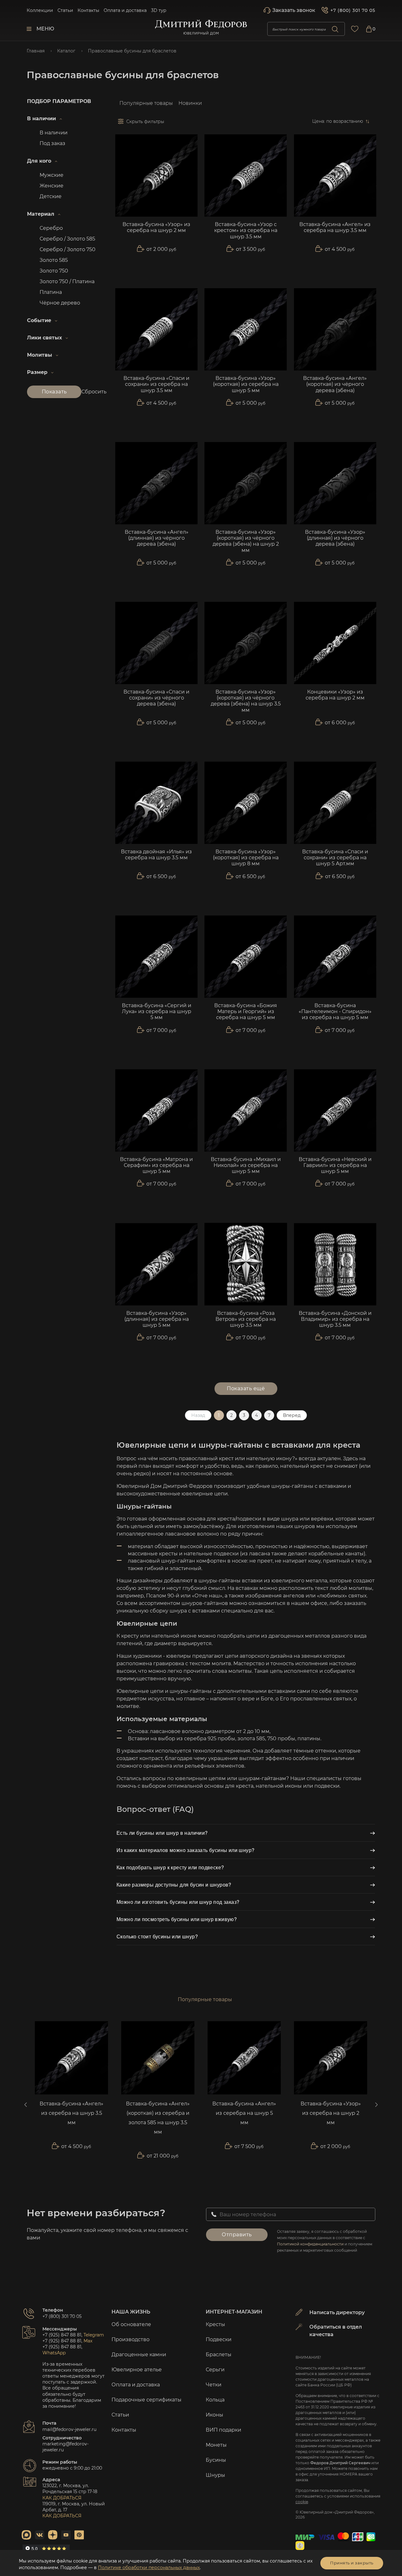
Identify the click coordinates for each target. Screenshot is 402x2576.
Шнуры (215, 2475)
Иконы (215, 2415)
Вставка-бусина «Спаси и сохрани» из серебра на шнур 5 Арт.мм (335, 858)
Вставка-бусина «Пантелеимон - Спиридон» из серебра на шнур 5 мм (335, 1011)
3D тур (159, 10)
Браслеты (219, 2355)
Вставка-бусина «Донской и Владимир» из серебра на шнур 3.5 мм (335, 1319)
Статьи (65, 10)
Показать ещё (246, 1388)
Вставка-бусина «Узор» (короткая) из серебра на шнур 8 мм (246, 858)
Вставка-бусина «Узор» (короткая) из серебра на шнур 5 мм (246, 384)
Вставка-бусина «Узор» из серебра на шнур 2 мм (156, 227)
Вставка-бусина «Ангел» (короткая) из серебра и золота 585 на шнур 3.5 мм (158, 2118)
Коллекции (40, 10)
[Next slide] (376, 2105)
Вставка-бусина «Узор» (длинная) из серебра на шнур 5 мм (157, 1319)
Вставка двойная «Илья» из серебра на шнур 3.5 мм (156, 855)
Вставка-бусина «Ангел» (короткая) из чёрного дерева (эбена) (335, 384)
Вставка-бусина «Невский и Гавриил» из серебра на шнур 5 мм (335, 1165)
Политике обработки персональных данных (149, 2568)
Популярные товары (146, 103)
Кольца (215, 2400)
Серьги (215, 2370)
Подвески (219, 2339)
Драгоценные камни (139, 2355)
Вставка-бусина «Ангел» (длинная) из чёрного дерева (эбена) (157, 538)
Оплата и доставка (125, 10)
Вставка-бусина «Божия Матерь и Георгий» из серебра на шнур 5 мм (246, 1011)
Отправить (237, 2235)
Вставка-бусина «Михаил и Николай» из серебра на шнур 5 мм (246, 1165)
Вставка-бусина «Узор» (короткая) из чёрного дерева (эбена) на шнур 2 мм (246, 541)
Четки (214, 2385)
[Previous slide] (26, 2105)
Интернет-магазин (234, 2312)
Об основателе (131, 2324)
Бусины (216, 2460)
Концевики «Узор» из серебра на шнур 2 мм (335, 695)
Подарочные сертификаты (147, 2400)
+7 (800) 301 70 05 (353, 10)
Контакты (88, 10)
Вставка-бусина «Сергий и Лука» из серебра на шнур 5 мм (157, 1011)
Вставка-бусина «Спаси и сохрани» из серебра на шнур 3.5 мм (156, 384)
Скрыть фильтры (145, 122)
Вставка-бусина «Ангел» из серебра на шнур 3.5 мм (335, 227)
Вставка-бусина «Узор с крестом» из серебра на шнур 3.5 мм (246, 230)
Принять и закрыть (352, 2563)
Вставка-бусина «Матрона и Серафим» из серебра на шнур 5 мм (156, 1165)
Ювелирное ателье (137, 2370)
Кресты (215, 2324)
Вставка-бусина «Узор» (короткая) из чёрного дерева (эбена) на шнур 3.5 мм (246, 701)
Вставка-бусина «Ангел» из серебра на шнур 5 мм (244, 2113)
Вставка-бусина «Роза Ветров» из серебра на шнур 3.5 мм (246, 1319)
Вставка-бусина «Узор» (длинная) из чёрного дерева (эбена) (335, 538)
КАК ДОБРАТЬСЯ (62, 2498)
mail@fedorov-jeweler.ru (69, 2429)
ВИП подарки (223, 2430)
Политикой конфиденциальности (310, 2244)
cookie (302, 2502)
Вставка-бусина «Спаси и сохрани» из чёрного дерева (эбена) (156, 698)
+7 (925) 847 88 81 (62, 2335)
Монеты (216, 2445)
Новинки (190, 103)
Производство (130, 2339)
